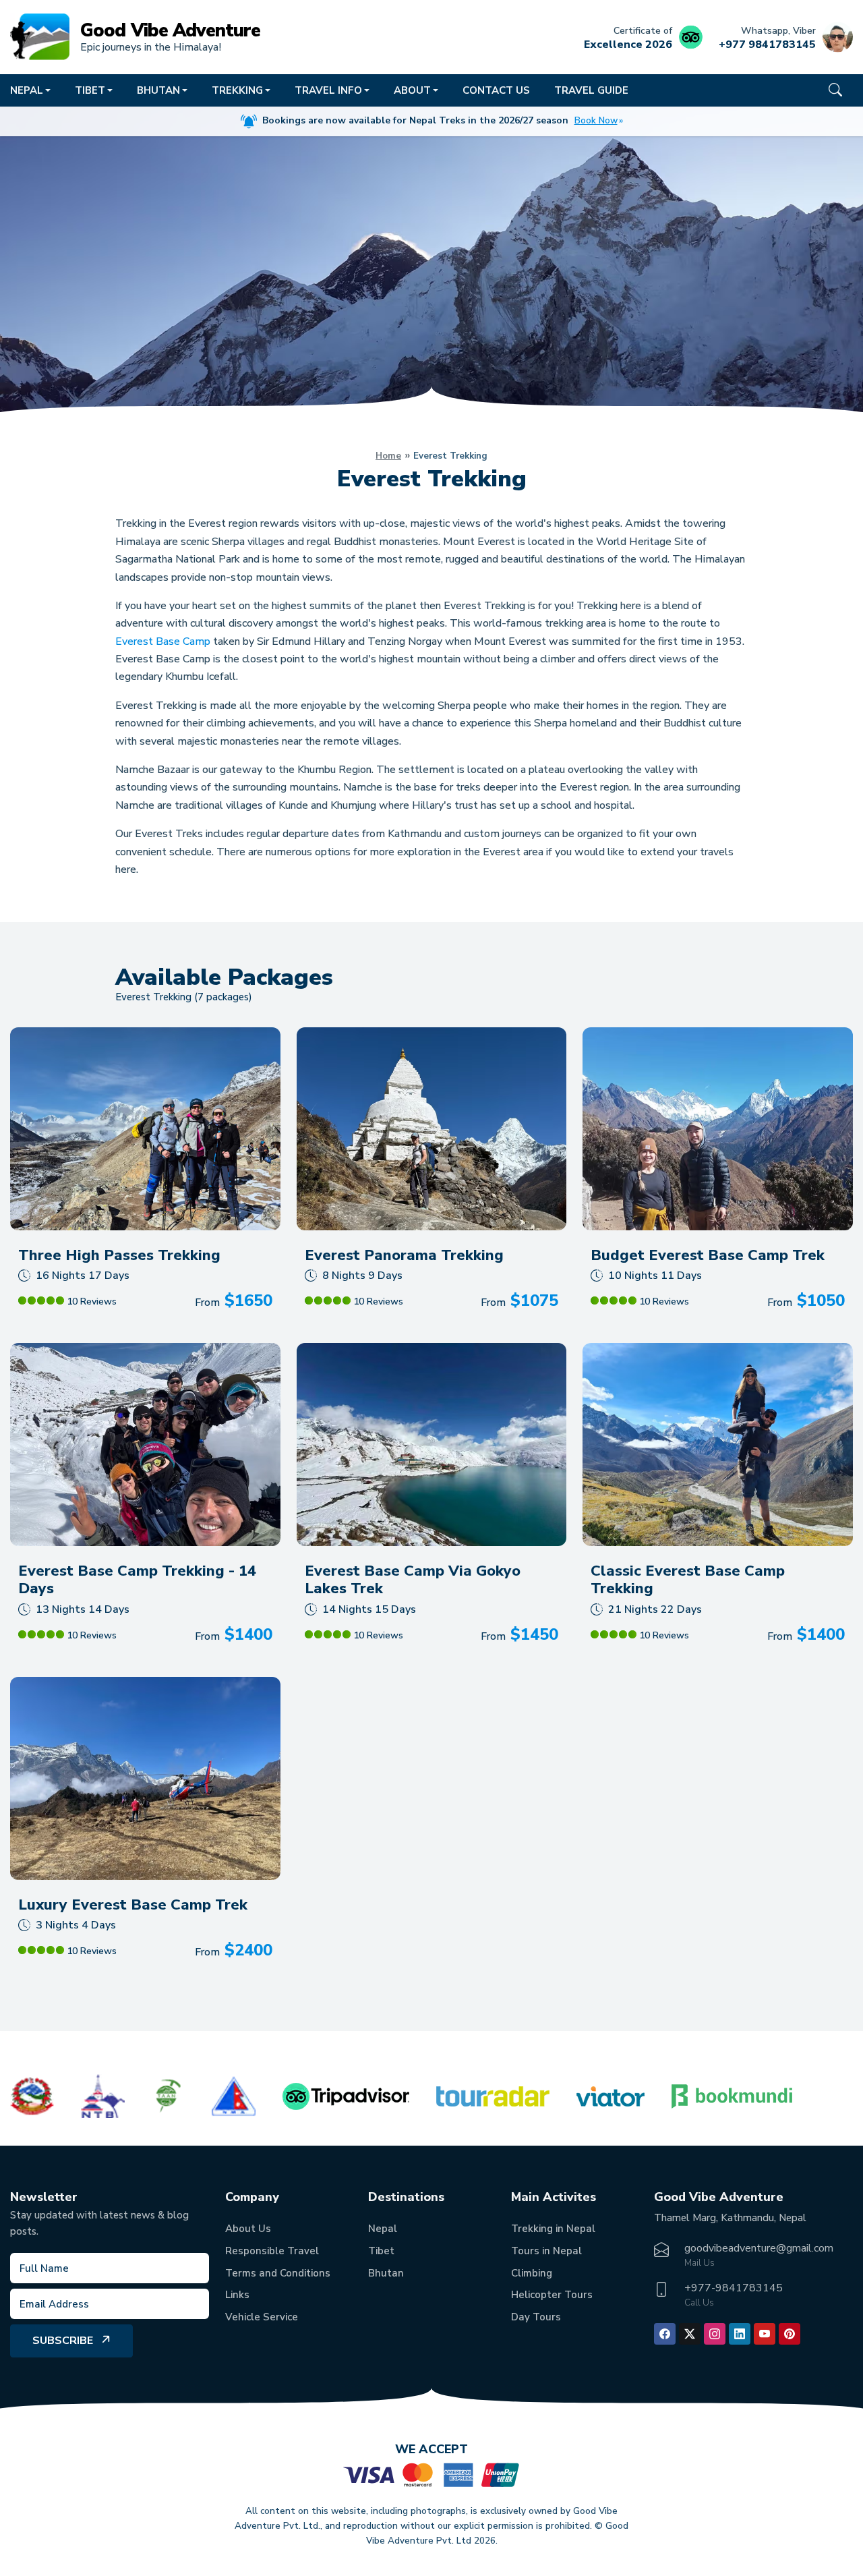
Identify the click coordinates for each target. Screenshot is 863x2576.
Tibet (381, 2251)
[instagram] (715, 2334)
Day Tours (536, 2317)
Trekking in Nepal (553, 2229)
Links (237, 2295)
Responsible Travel (272, 2251)
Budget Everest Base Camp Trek (708, 1255)
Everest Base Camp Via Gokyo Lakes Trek (413, 1580)
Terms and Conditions (278, 2273)
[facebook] (665, 2334)
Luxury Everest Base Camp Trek (133, 1905)
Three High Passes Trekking (119, 1255)
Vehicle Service (262, 2317)
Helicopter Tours (552, 2295)
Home (388, 456)
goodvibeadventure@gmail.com (759, 2248)
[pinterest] (790, 2334)
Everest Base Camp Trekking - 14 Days (137, 1580)
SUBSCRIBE (63, 2341)
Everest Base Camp (163, 641)
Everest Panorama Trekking (404, 1255)
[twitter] (690, 2334)
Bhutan (386, 2273)
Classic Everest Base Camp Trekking (688, 1580)
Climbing (532, 2273)
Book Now (596, 121)
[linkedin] (740, 2334)
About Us (248, 2229)
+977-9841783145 (734, 2288)
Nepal (383, 2229)
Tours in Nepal (546, 2251)
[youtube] (765, 2334)
